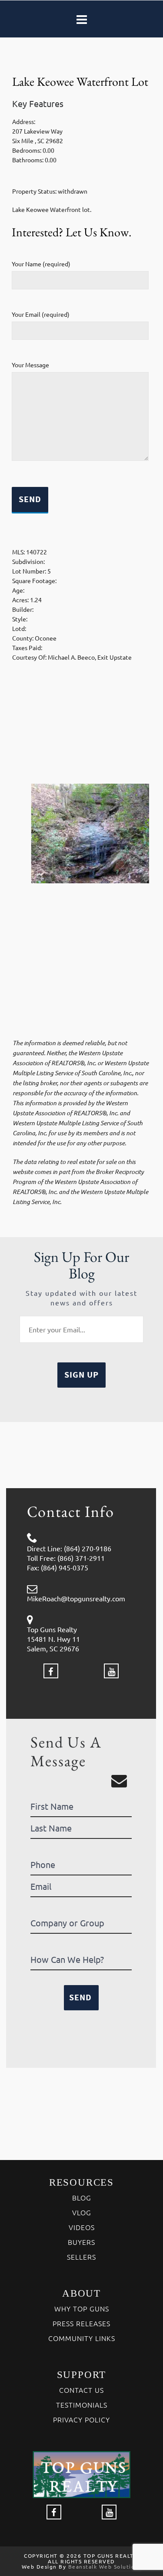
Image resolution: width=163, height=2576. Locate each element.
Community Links (82, 2338)
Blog (82, 2197)
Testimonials (82, 2405)
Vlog (82, 2212)
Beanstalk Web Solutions (105, 2566)
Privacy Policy (81, 2419)
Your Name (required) (41, 264)
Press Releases (81, 2323)
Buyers (81, 2242)
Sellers (81, 2257)
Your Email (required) (41, 314)
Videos (82, 2227)
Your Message (30, 365)
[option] (81, 834)
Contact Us (81, 2390)
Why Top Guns (82, 2308)
